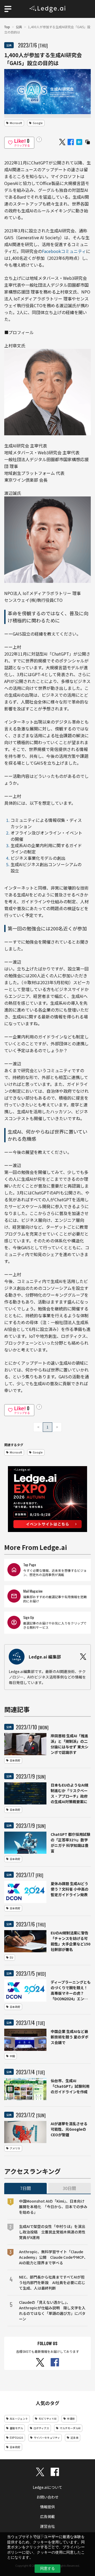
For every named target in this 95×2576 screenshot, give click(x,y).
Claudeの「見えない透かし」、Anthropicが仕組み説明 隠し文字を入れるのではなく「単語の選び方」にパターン (52, 2311)
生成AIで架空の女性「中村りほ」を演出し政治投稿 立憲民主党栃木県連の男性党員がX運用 (52, 2232)
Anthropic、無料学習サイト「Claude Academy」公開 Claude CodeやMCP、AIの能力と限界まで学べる (53, 2257)
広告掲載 (47, 2516)
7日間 (25, 2188)
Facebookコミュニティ (64, 251)
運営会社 (47, 2526)
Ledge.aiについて (47, 2487)
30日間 (69, 2188)
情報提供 (47, 2507)
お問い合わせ (47, 2497)
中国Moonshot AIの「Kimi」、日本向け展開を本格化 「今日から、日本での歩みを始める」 (53, 2207)
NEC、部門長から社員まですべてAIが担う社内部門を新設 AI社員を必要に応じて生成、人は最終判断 (52, 2282)
